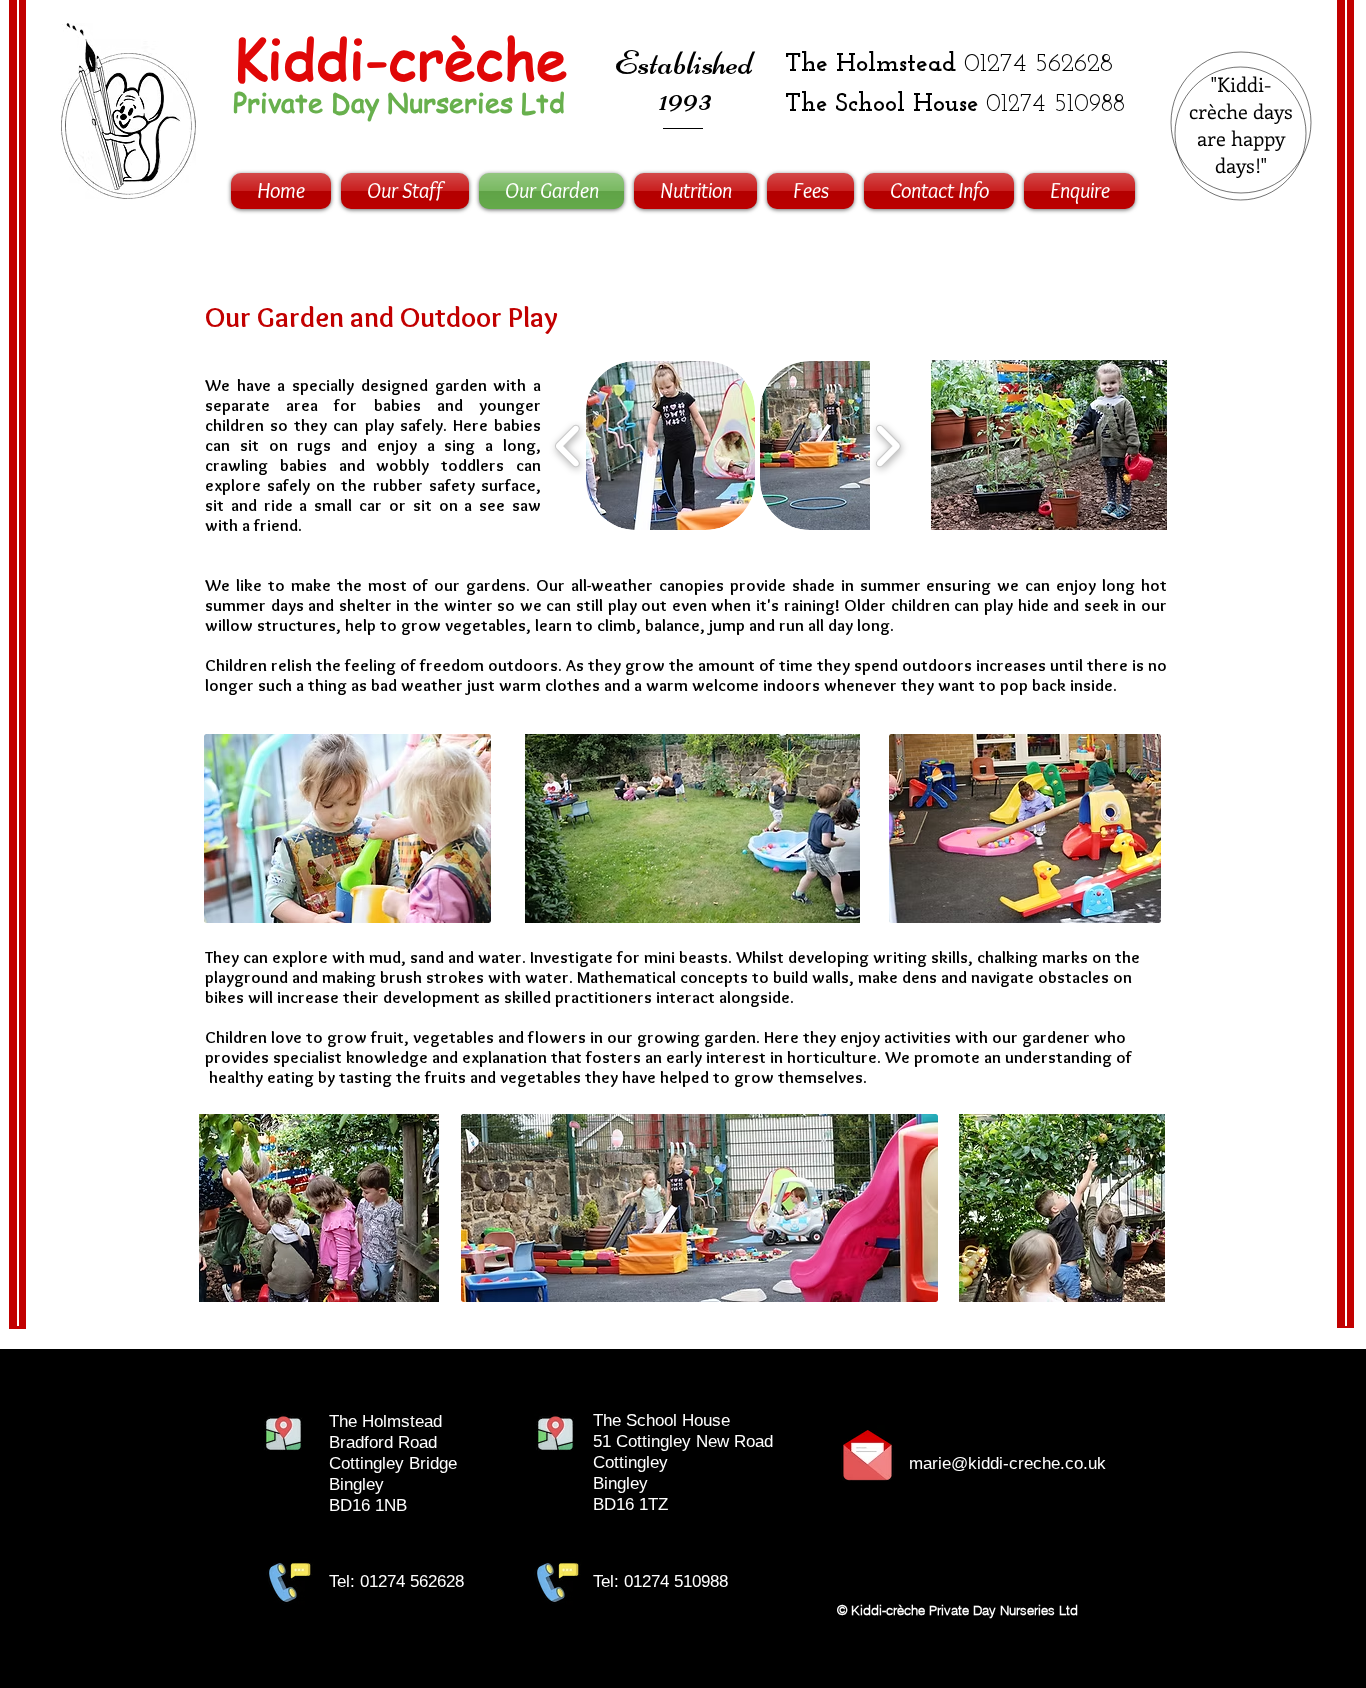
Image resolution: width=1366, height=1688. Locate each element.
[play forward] (887, 445)
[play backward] (568, 445)
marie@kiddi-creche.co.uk (1007, 1463)
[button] (670, 445)
